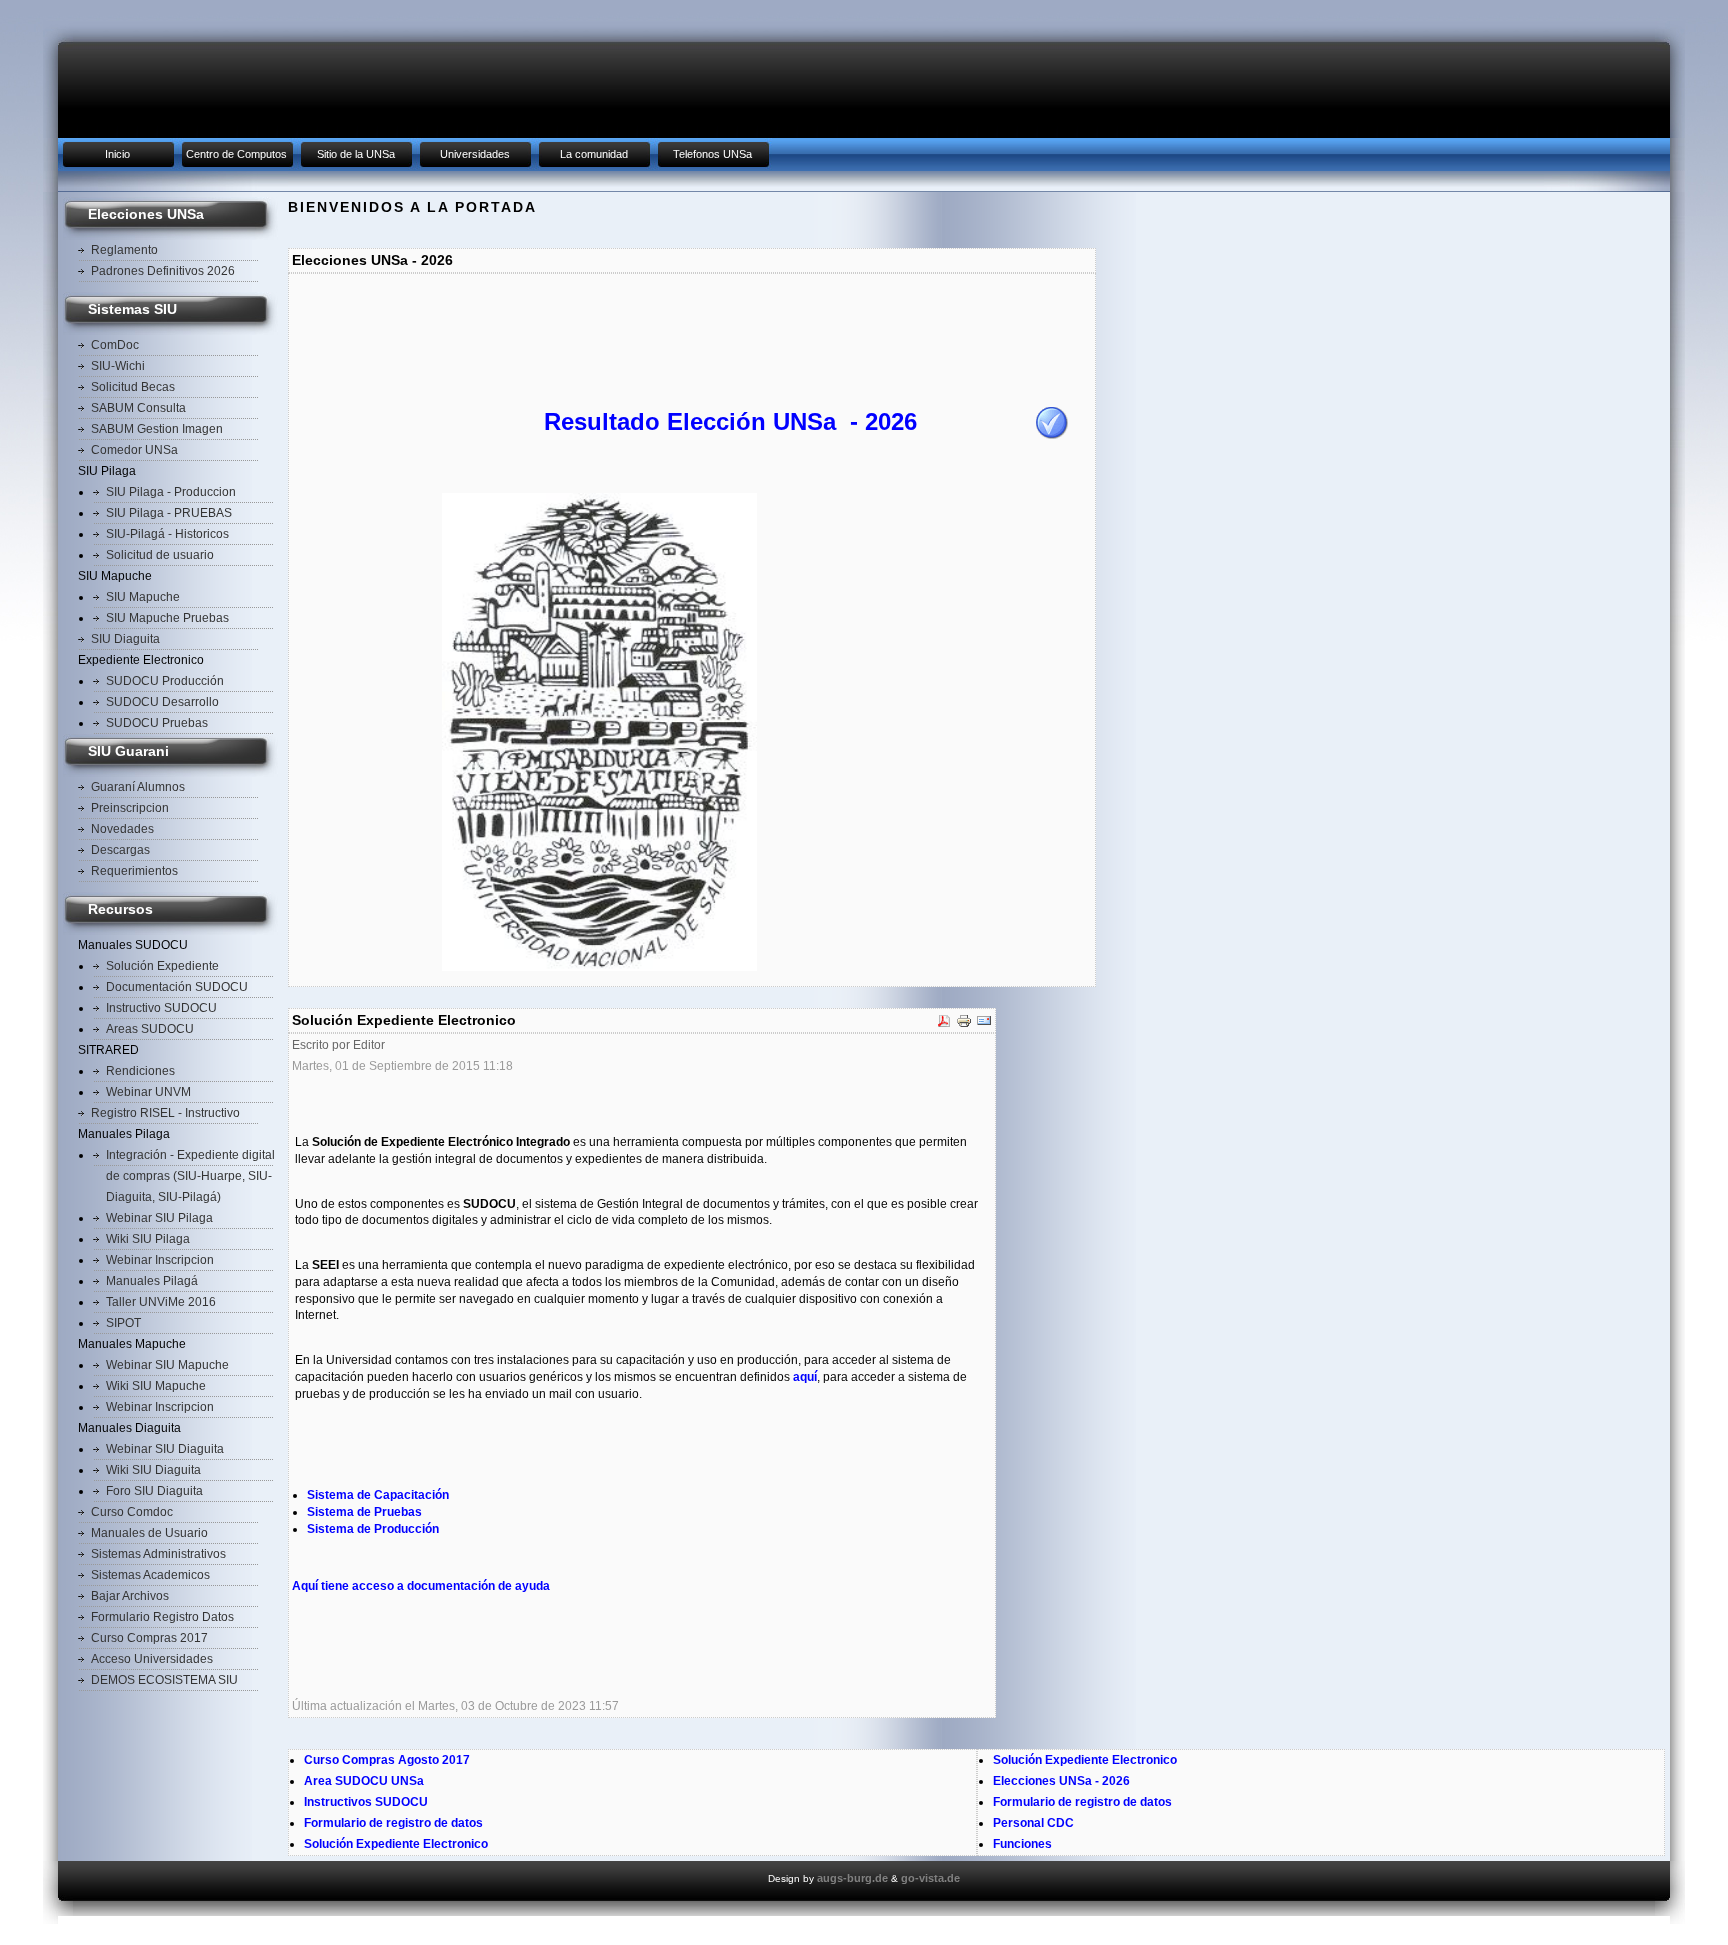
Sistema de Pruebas (364, 1512)
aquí (805, 1377)
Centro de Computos (236, 154)
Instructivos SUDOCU (366, 1802)
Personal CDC (1033, 1823)
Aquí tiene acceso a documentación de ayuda (421, 1586)
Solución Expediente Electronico (396, 1844)
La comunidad (594, 154)
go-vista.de (930, 1878)
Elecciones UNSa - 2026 (1061, 1781)
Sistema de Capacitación (378, 1495)
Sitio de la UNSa (356, 154)
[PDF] (944, 1025)
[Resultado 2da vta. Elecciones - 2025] (1052, 435)
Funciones (1022, 1844)
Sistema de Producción (373, 1529)
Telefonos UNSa (712, 154)
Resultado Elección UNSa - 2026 (730, 421)
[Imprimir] (964, 1025)
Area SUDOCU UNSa (364, 1781)
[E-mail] (984, 1025)
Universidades (475, 154)
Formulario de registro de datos (393, 1823)
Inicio (117, 154)
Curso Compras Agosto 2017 (387, 1760)
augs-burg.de (852, 1878)
